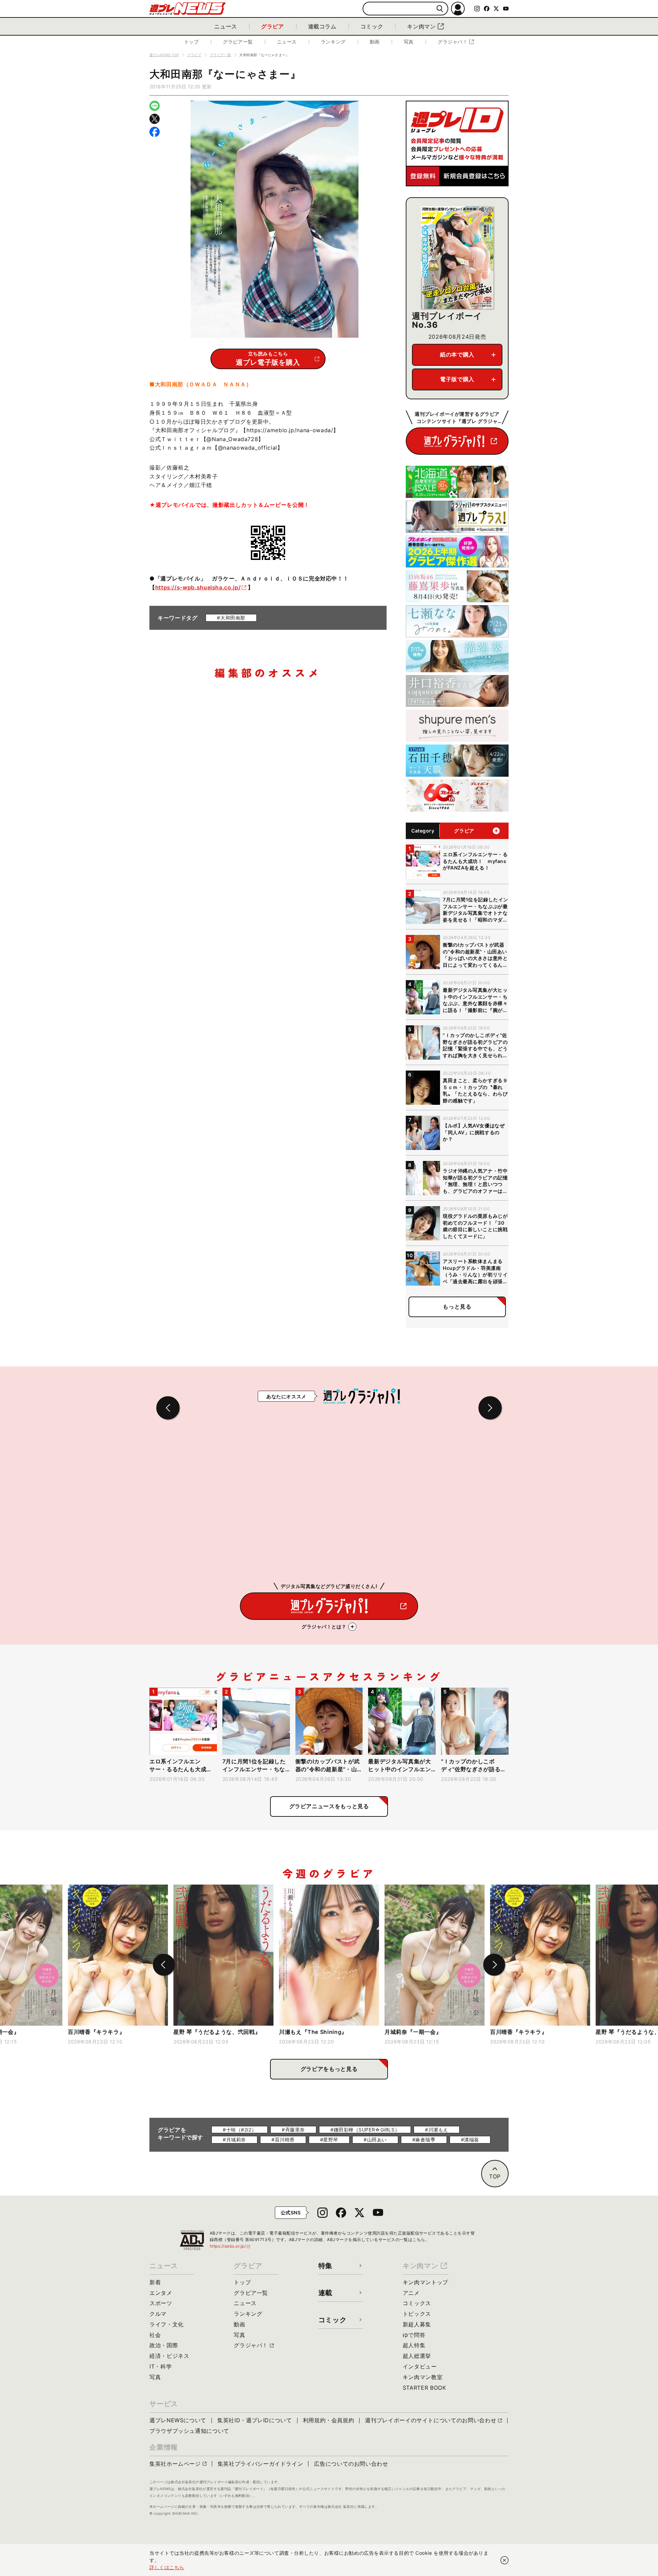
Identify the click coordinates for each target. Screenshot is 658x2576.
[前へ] (164, 1965)
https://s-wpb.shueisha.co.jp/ (198, 587)
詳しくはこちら (167, 2567)
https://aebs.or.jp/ (230, 2246)
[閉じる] (504, 2560)
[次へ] (494, 1965)
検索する (440, 9)
